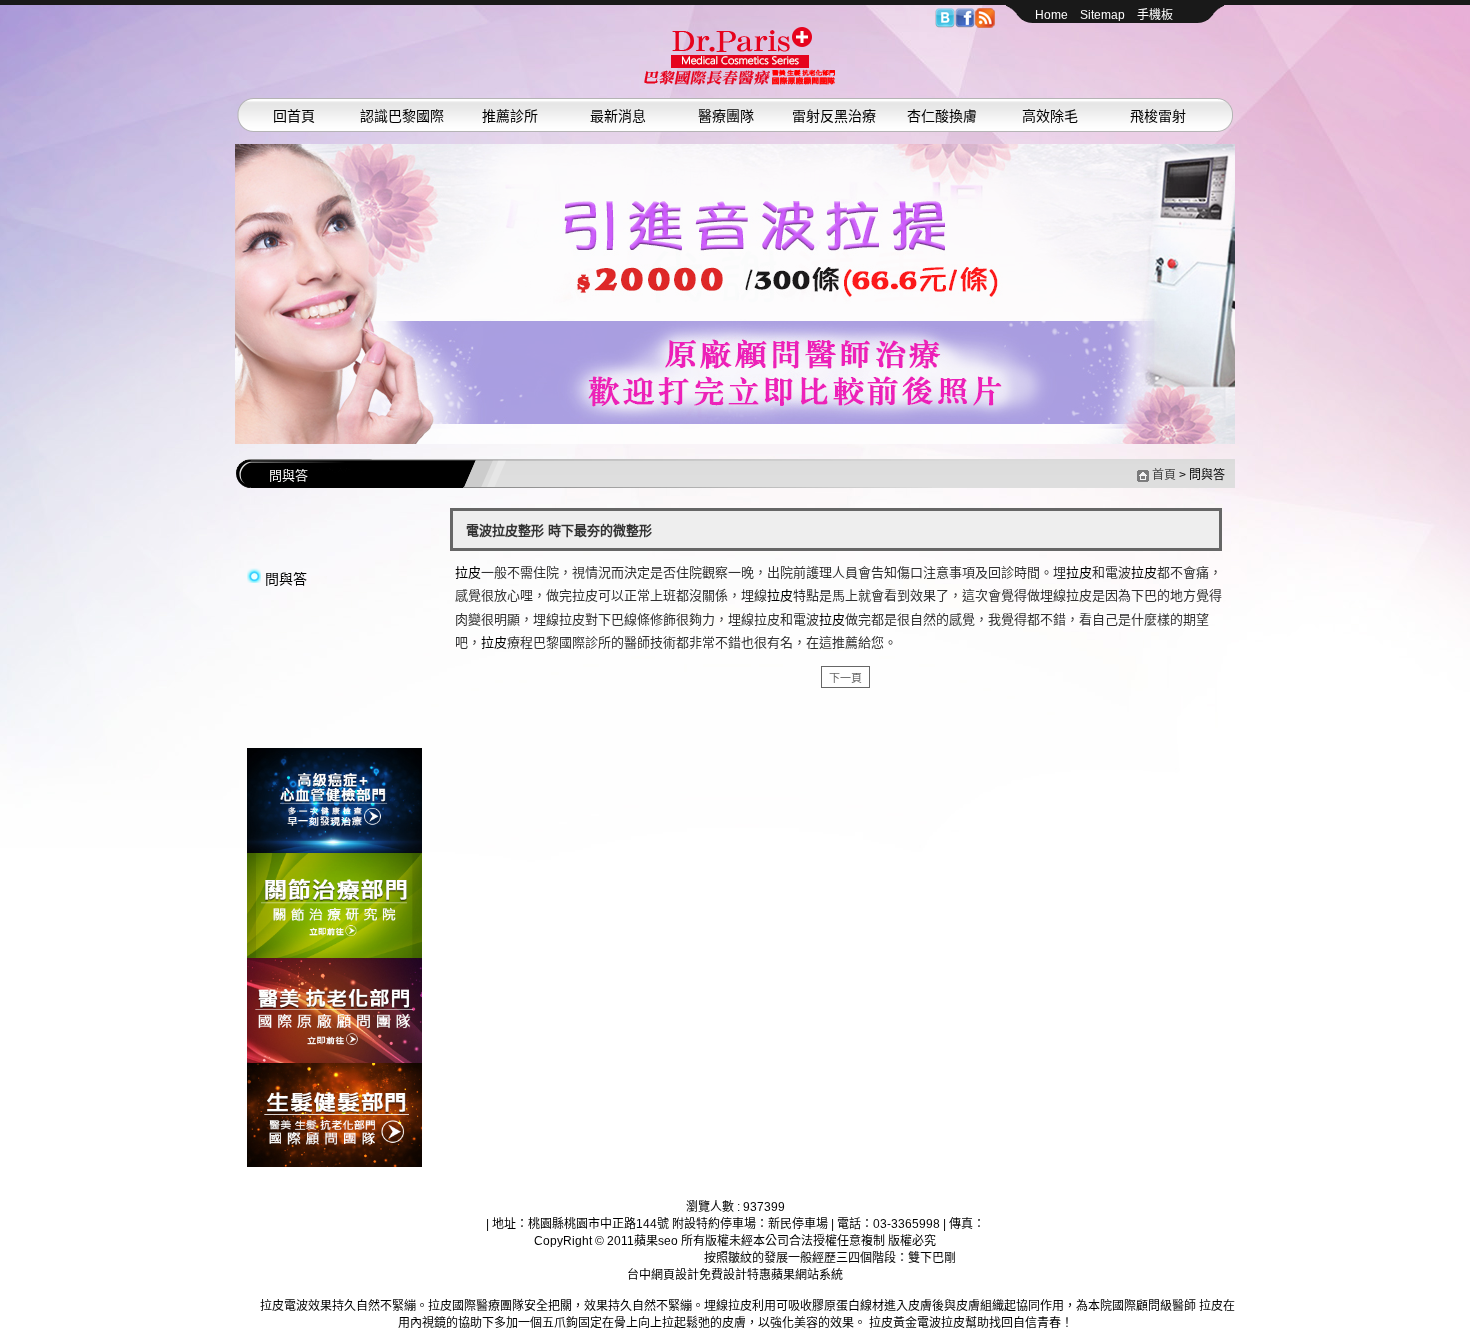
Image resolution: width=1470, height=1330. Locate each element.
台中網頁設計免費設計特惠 (699, 1275)
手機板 (1155, 15)
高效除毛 (1050, 116)
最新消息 (618, 116)
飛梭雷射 (1158, 116)
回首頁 (294, 116)
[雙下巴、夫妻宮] (735, 294)
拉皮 (468, 572)
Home (1051, 15)
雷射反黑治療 (834, 116)
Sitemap (1102, 15)
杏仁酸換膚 (942, 116)
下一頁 (845, 678)
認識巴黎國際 (402, 116)
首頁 (1164, 475)
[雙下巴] (740, 81)
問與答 (286, 579)
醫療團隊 (726, 116)
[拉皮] (334, 849)
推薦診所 (510, 116)
